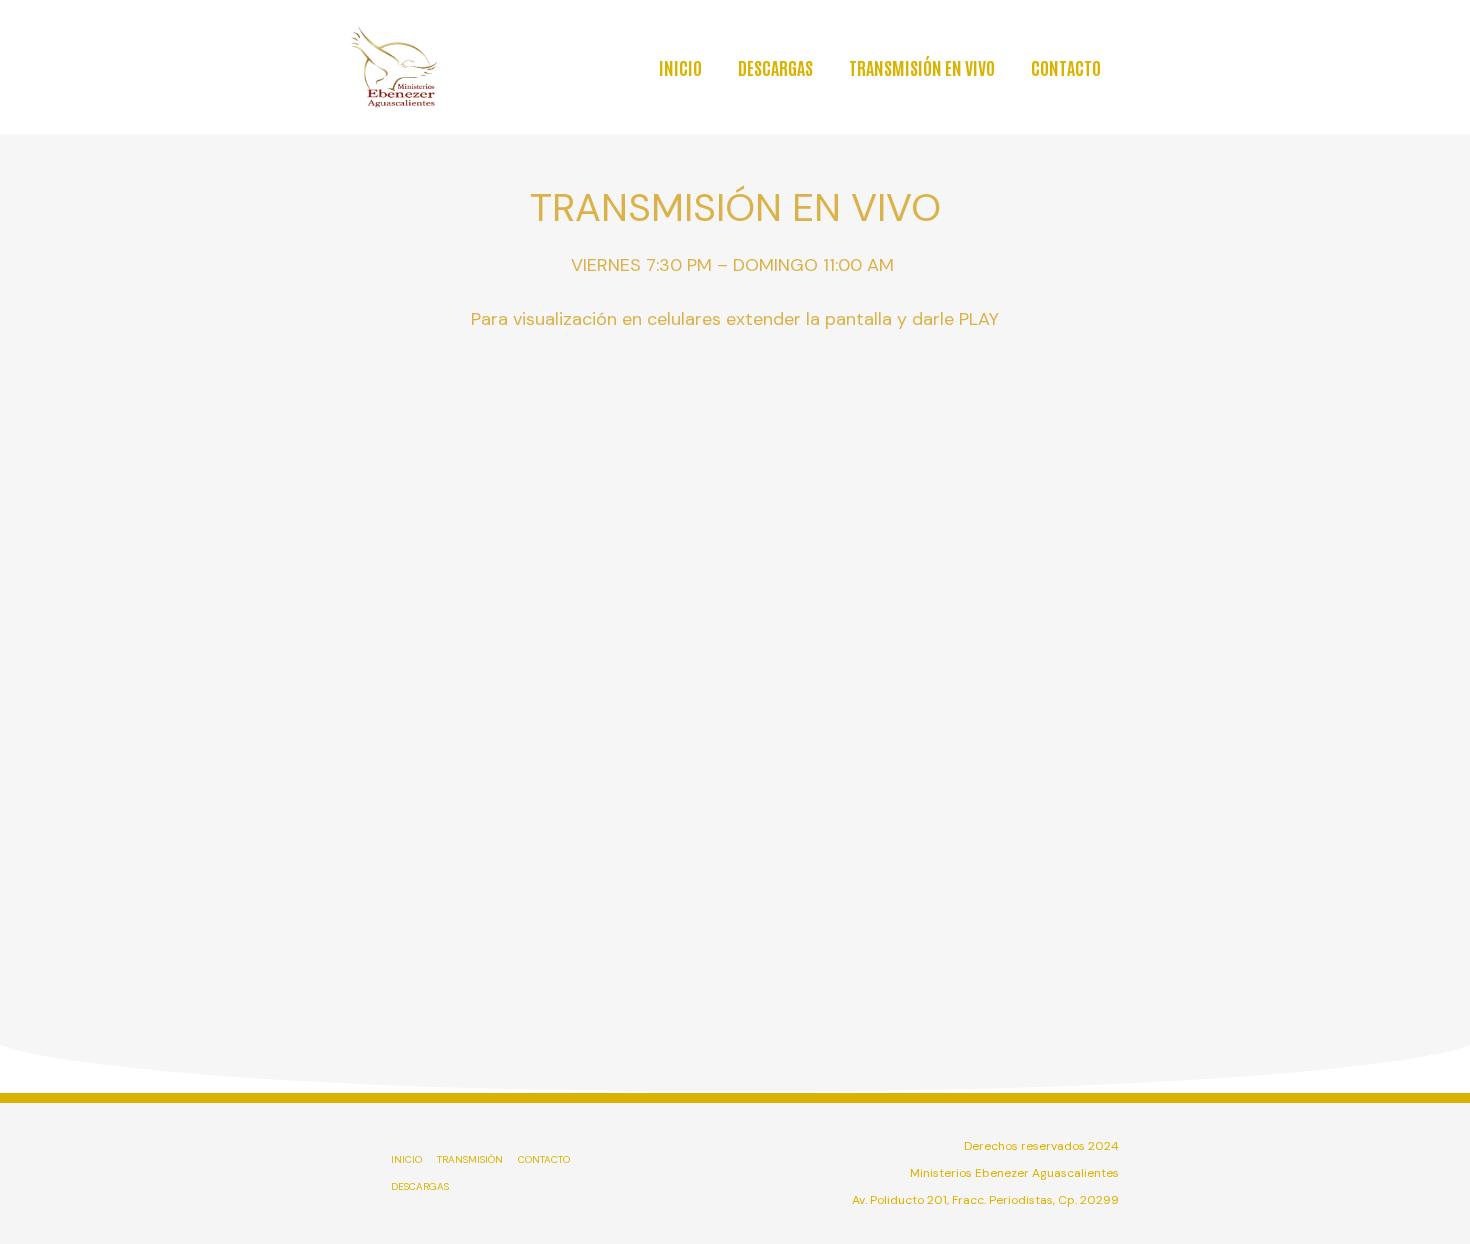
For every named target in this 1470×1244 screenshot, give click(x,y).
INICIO (680, 67)
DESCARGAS (775, 67)
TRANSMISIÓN (470, 1159)
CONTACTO (1066, 67)
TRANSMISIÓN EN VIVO (922, 67)
